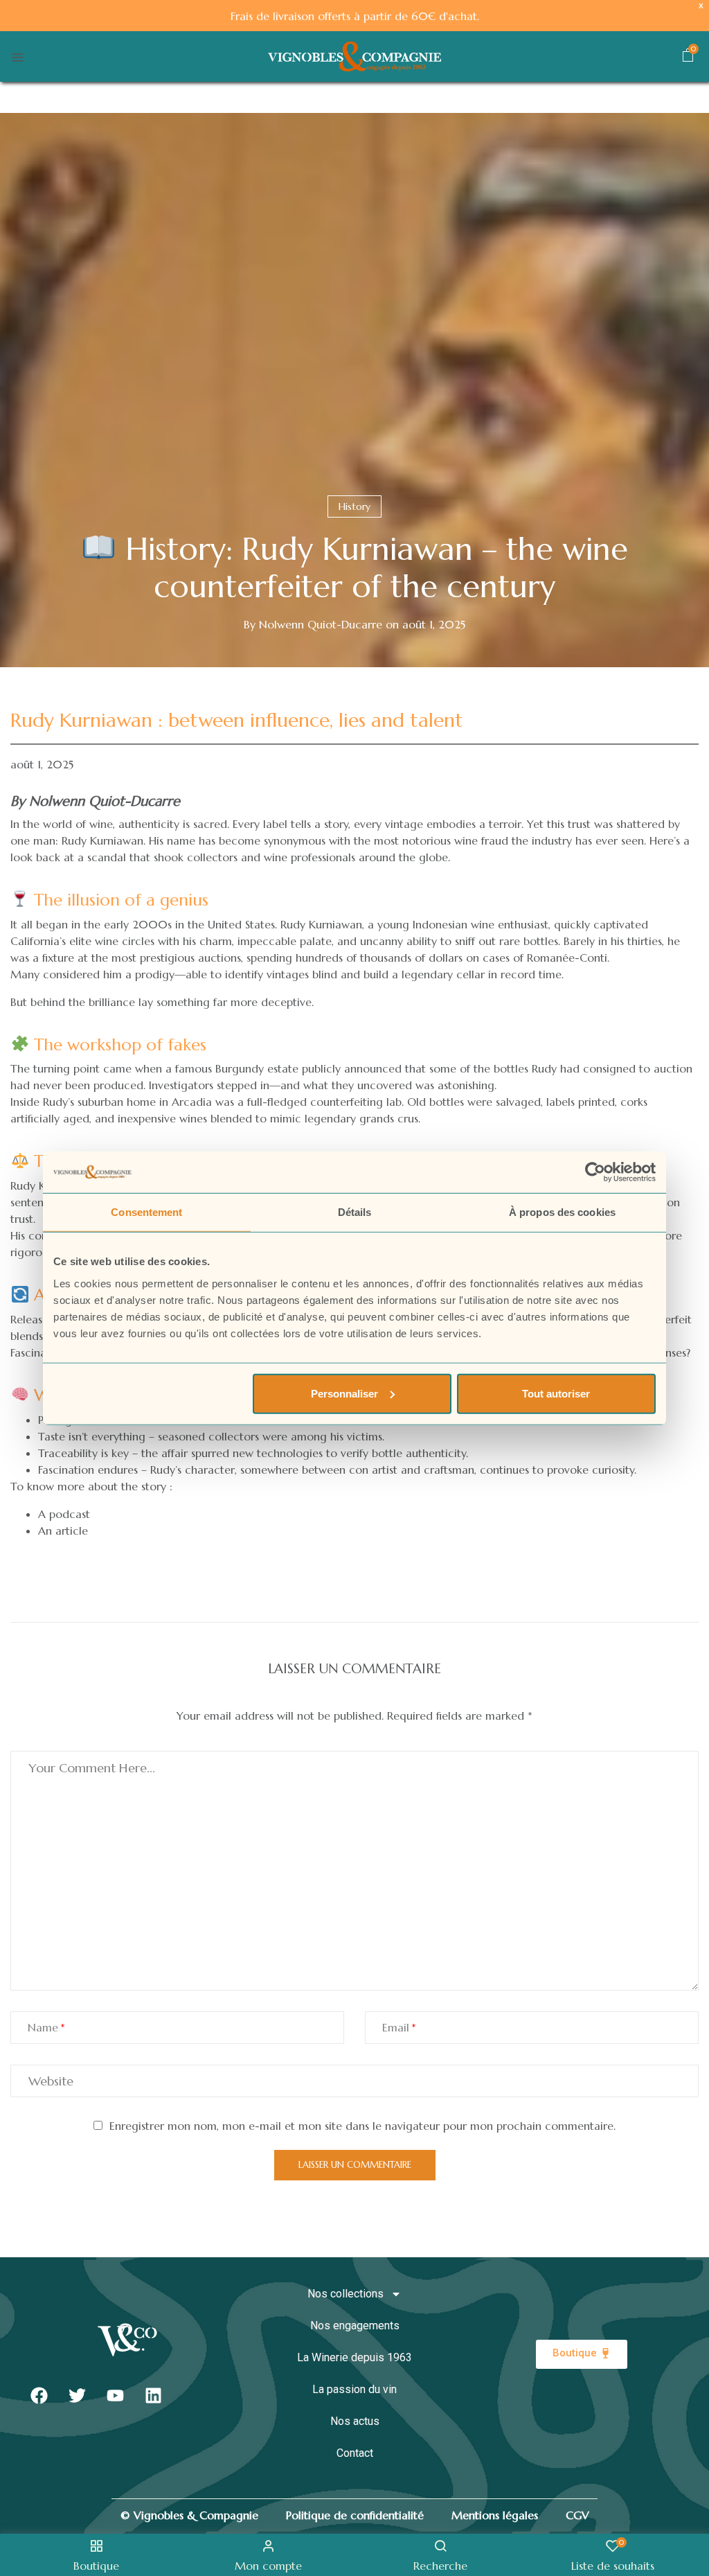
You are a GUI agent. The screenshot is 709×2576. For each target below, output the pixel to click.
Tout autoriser (556, 1393)
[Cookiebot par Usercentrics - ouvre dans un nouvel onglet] (595, 1172)
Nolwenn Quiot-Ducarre (321, 624)
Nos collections (345, 2294)
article (72, 1530)
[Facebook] (39, 2396)
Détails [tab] (355, 1212)
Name (43, 2027)
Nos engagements (355, 2326)
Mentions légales (495, 2515)
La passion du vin (354, 2389)
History (354, 506)
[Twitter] (77, 2396)
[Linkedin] (153, 2396)
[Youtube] (115, 2396)
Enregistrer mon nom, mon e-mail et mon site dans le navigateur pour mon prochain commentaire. (362, 2126)
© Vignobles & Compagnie (189, 2515)
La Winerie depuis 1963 (354, 2357)
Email (396, 2027)
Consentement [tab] (146, 1212)
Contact (355, 2453)
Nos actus (355, 2421)
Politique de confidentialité (355, 2515)
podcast (70, 1514)
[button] (688, 58)
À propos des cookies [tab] (562, 1212)
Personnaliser (344, 1393)
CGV (577, 2515)
